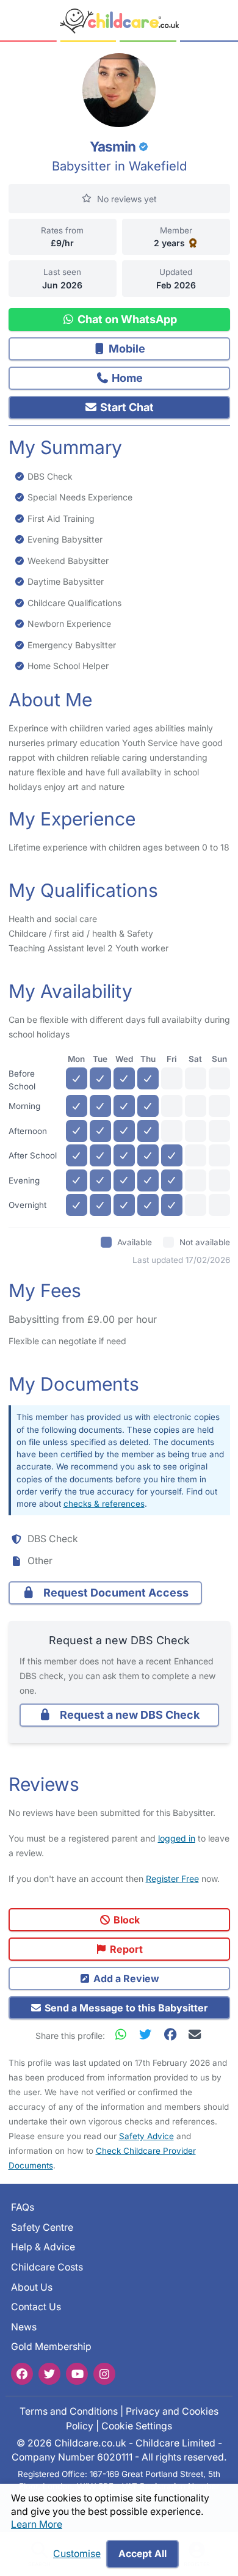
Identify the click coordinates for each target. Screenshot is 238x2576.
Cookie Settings (137, 2425)
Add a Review (125, 1978)
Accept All (142, 2554)
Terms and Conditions (69, 2411)
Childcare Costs (47, 2267)
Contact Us (36, 2307)
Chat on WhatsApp (126, 319)
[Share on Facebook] (173, 2034)
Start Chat (126, 407)
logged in (177, 1838)
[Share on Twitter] (148, 2034)
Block (125, 1920)
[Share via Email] (194, 2034)
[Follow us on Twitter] (49, 2373)
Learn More (37, 2524)
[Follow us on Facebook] (22, 2373)
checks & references (104, 1504)
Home (126, 378)
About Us (32, 2287)
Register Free (172, 1879)
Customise (77, 2554)
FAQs (23, 2207)
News (24, 2327)
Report (125, 1949)
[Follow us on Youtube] (77, 2373)
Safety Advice (146, 2136)
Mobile (126, 349)
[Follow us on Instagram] (104, 2373)
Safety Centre (42, 2227)
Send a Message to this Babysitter (125, 2008)
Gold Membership (51, 2347)
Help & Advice (43, 2247)
